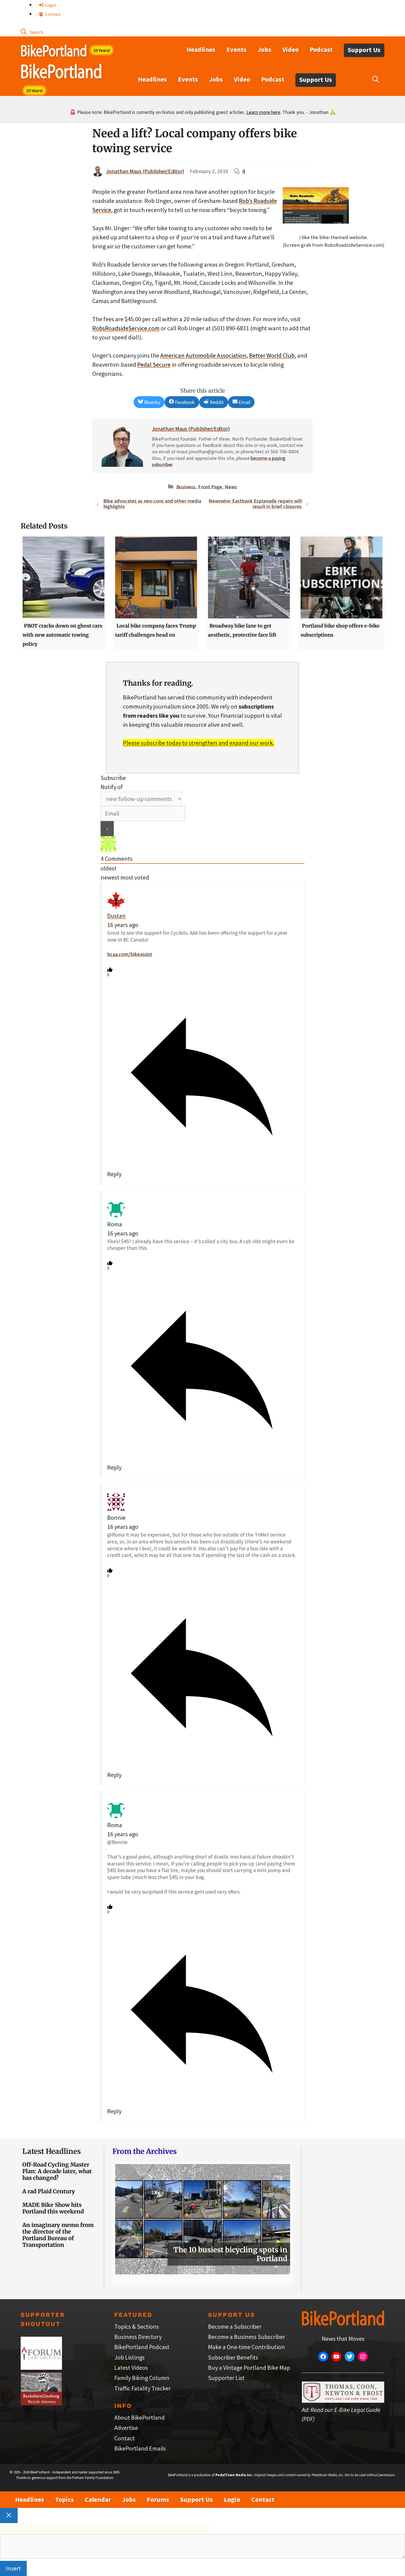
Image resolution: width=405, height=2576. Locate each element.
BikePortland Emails (140, 2448)
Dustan (116, 916)
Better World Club (272, 355)
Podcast (321, 49)
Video (291, 49)
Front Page (210, 486)
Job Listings (129, 2357)
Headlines (201, 49)
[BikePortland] (61, 73)
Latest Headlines (52, 2151)
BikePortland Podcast (142, 2347)
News (231, 486)
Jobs (264, 49)
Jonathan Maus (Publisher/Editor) (145, 171)
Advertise (126, 2428)
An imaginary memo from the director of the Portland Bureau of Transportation (58, 2235)
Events (237, 49)
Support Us (364, 50)
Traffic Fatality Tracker (143, 2388)
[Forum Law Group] (41, 2368)
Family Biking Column (142, 2378)
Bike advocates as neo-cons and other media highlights (152, 504)
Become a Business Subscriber (247, 2337)
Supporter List (226, 2378)
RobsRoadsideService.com (126, 328)
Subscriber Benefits (233, 2357)
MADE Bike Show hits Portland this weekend (53, 2208)
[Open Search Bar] (32, 32)
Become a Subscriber (235, 2326)
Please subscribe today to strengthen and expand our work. (199, 743)
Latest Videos (131, 2368)
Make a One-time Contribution (246, 2347)
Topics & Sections (137, 2326)
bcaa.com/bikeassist (130, 954)
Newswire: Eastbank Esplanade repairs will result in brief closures (255, 504)
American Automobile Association (203, 355)
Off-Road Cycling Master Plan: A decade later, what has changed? (57, 2171)
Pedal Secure (154, 364)
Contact (52, 14)
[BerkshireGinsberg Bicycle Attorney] (41, 2403)
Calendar (98, 2499)
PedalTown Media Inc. (234, 2475)
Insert (13, 2568)
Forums (158, 2499)
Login (50, 5)
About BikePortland (140, 2417)
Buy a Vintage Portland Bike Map (249, 2368)
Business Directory (138, 2337)
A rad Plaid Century (49, 2191)
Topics (64, 2499)
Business (186, 486)
